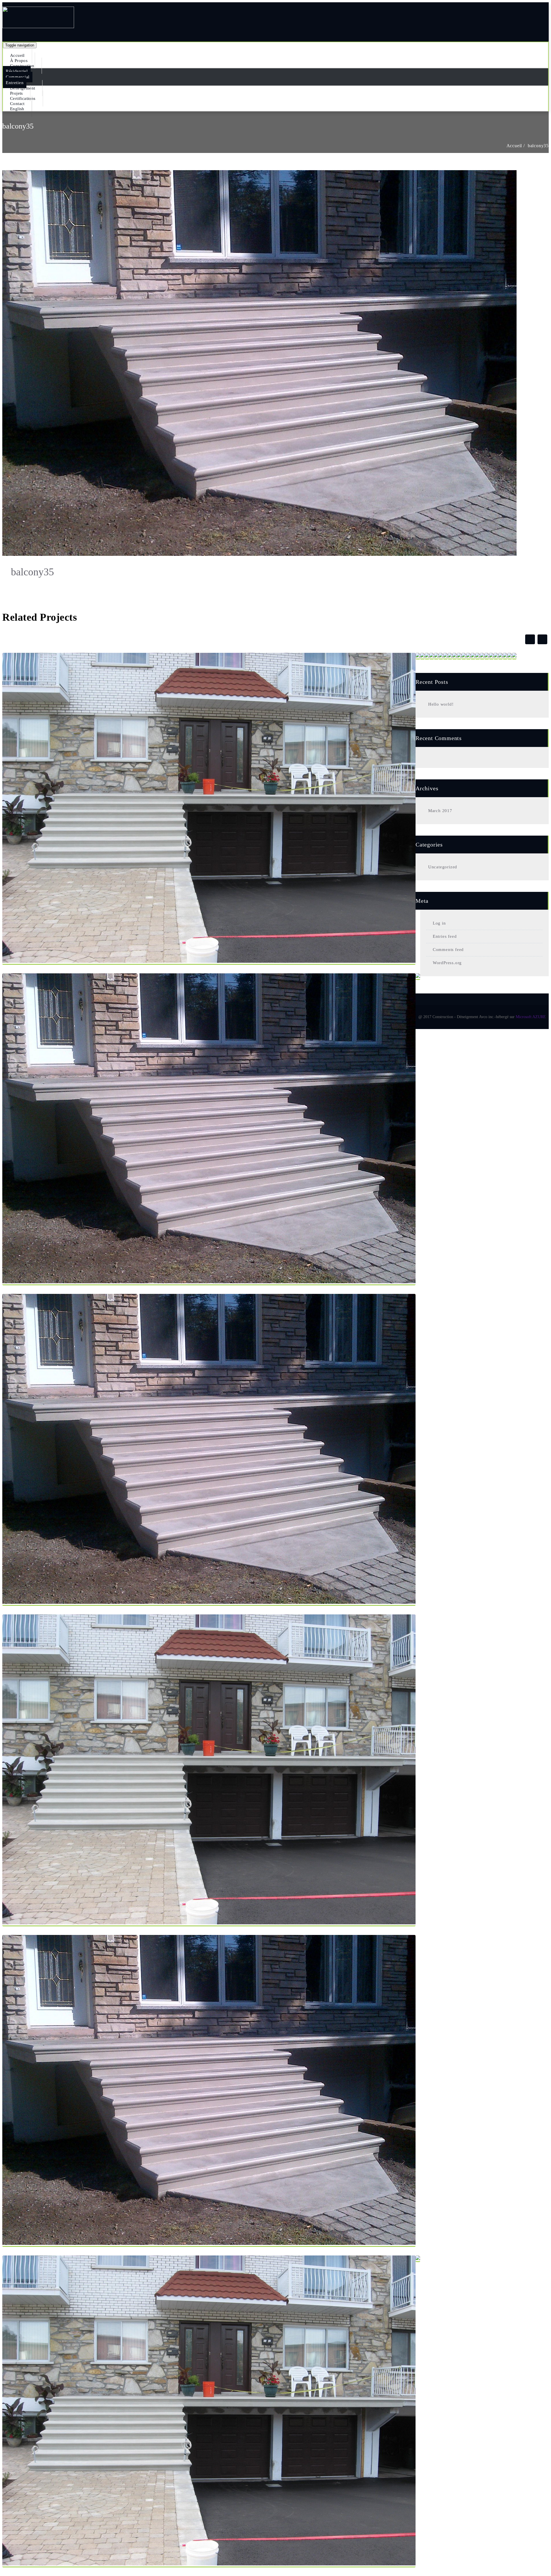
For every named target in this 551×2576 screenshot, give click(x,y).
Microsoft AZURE (531, 1017)
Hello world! (441, 704)
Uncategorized (443, 867)
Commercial (18, 77)
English (17, 109)
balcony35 (538, 146)
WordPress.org (447, 963)
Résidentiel (17, 71)
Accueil (514, 146)
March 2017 (440, 811)
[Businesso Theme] (38, 25)
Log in (439, 923)
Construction (22, 66)
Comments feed (448, 950)
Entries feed (445, 936)
